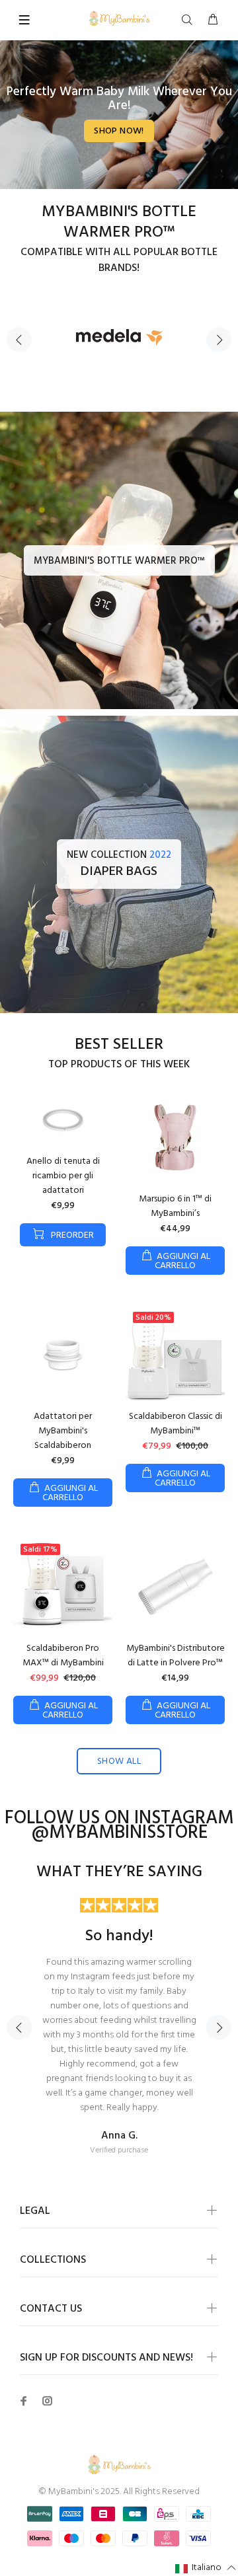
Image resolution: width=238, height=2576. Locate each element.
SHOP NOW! (119, 131)
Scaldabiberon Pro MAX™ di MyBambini (63, 1656)
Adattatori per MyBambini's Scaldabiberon (63, 1431)
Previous (19, 340)
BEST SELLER (119, 1045)
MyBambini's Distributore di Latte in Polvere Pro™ (176, 1656)
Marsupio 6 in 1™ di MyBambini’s (175, 1206)
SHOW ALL (119, 1762)
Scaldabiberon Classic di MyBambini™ (176, 1424)
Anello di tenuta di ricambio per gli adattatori (63, 1176)
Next (219, 340)
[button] (206, 2568)
